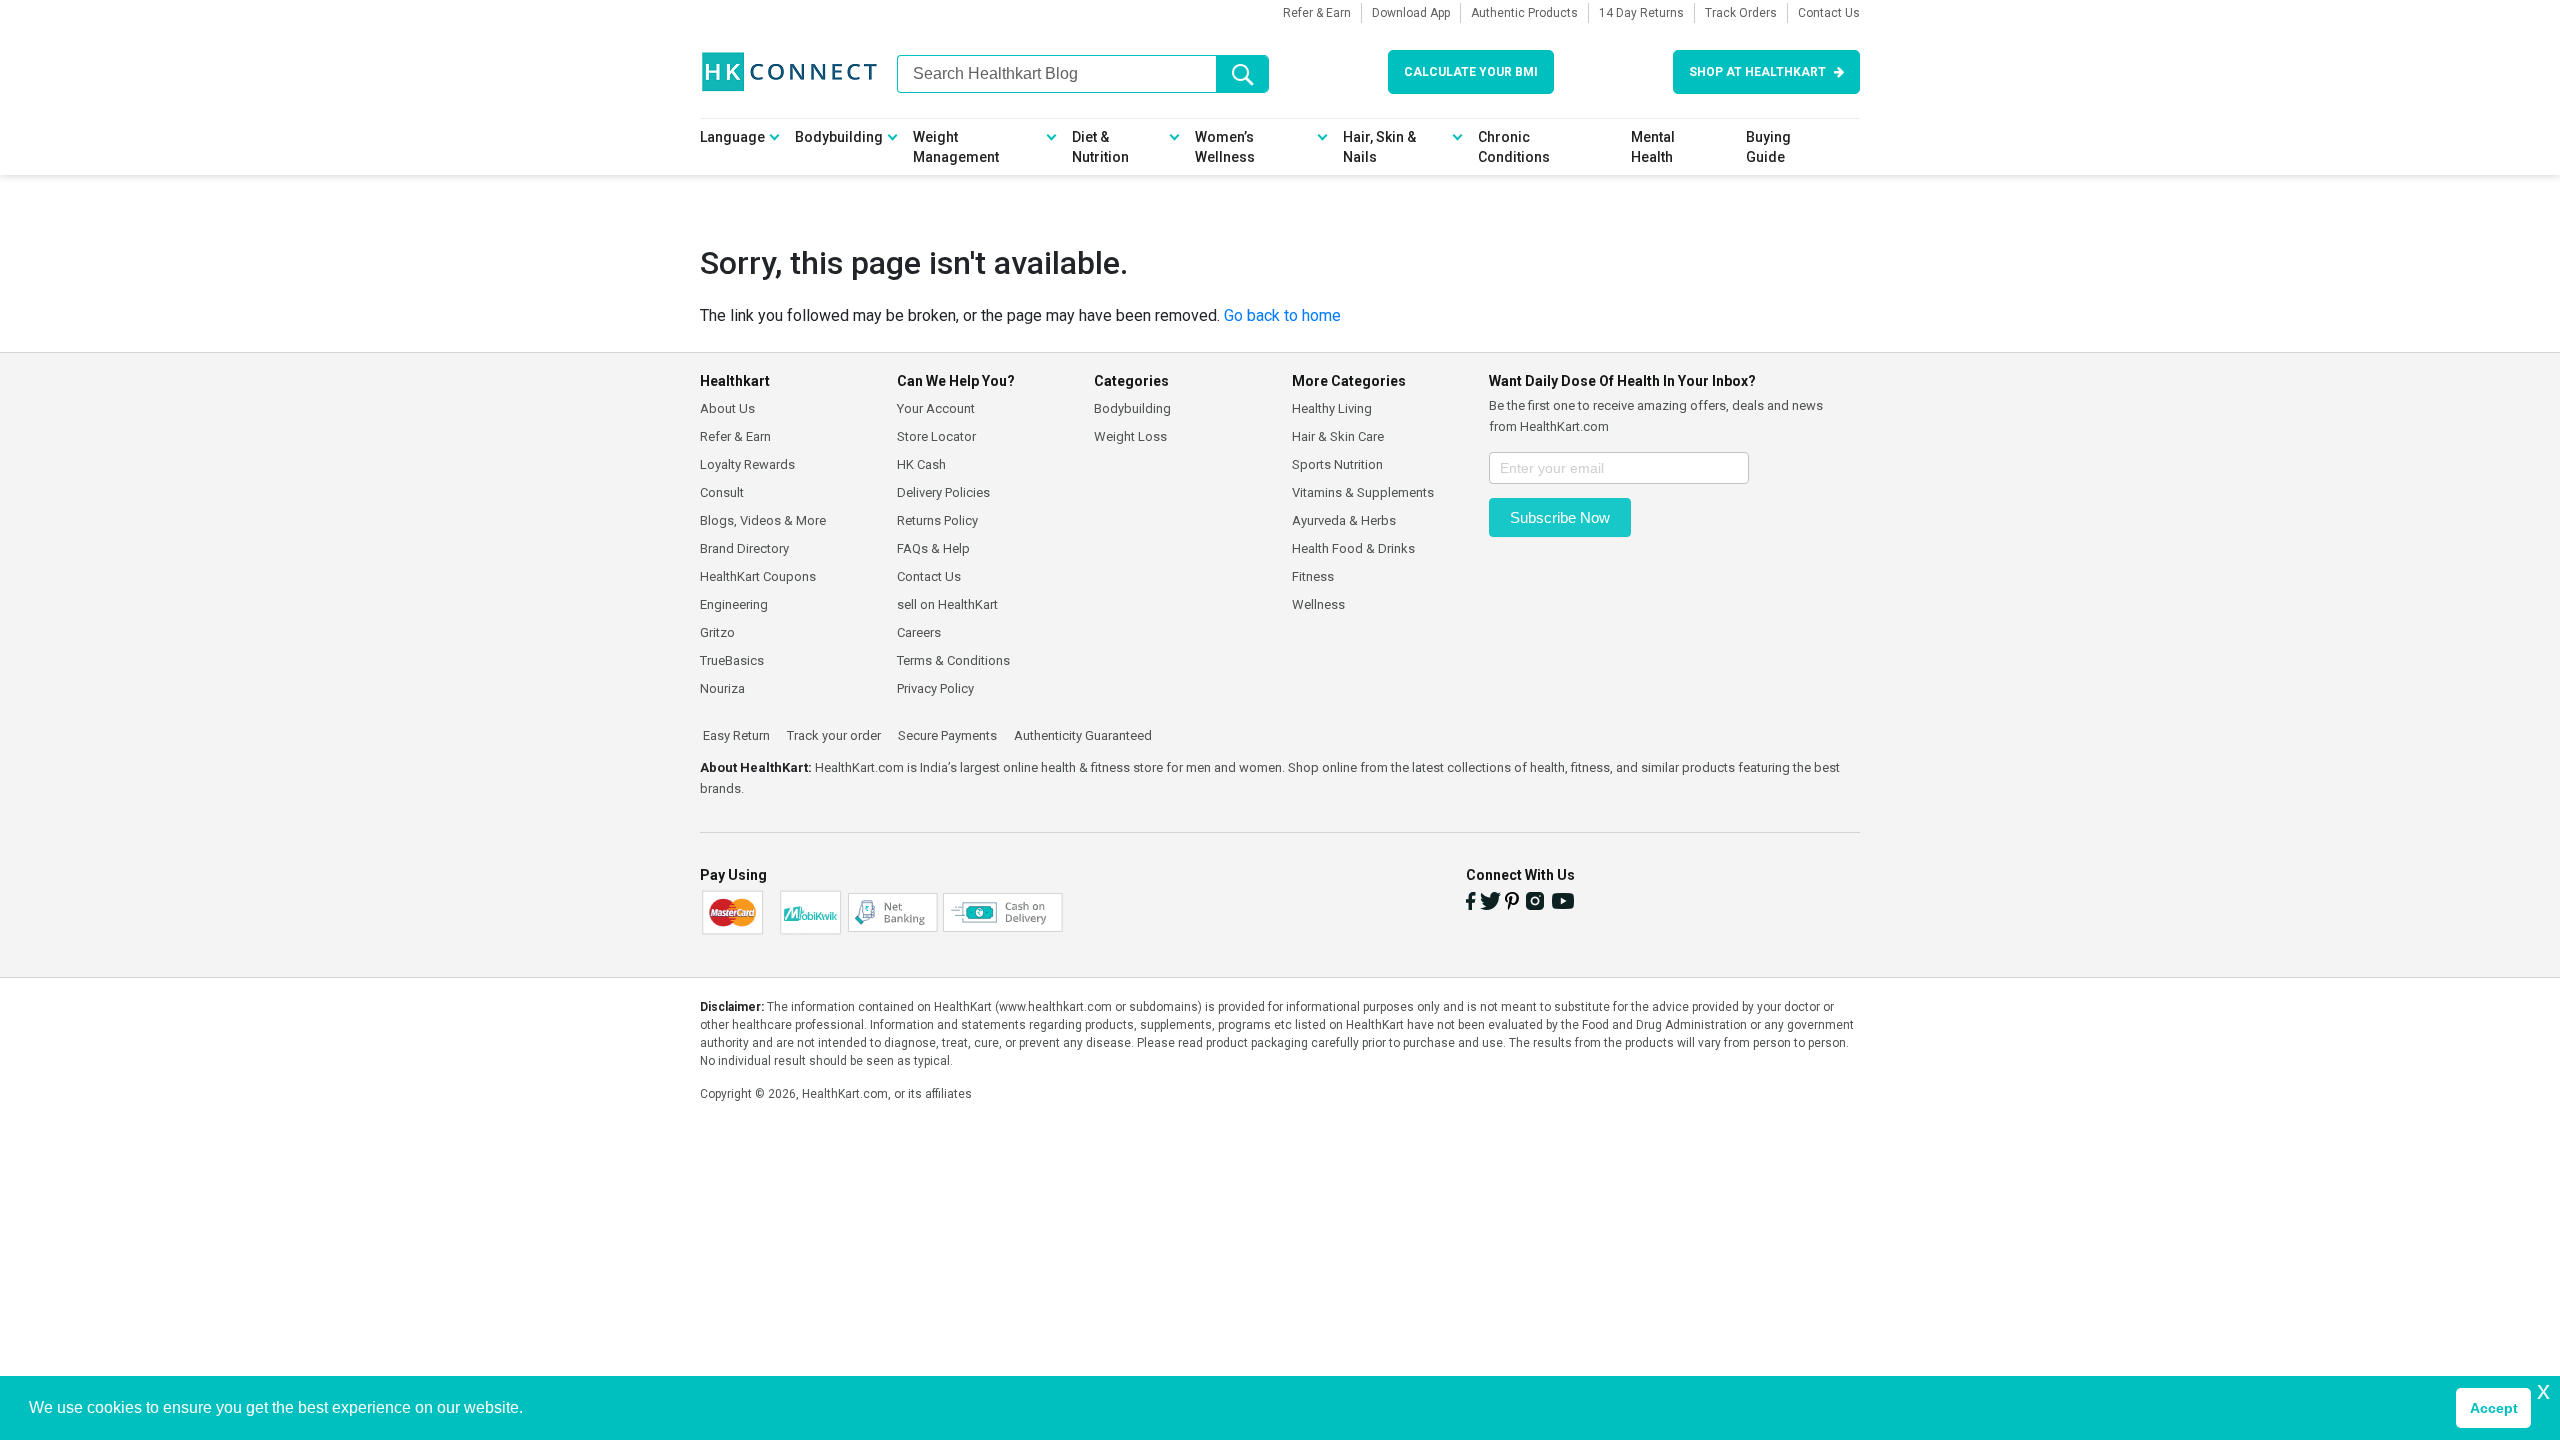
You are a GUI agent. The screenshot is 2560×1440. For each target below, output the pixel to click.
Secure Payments (946, 736)
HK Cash (921, 464)
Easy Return (735, 736)
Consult (722, 492)
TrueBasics (732, 660)
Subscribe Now (1560, 517)
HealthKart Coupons (758, 576)
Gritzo (717, 632)
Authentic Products (1524, 13)
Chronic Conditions (1514, 147)
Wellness (1318, 604)
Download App (1411, 13)
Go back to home (1282, 315)
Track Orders (1741, 13)
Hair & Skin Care (1338, 436)
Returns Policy (937, 520)
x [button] (2543, 1390)
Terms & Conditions (953, 660)
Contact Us (1829, 13)
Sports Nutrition (1337, 464)
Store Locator (936, 436)
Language (732, 137)
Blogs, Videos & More (763, 520)
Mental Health (1653, 147)
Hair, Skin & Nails (1379, 147)
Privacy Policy (935, 688)
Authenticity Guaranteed (1081, 736)
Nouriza (722, 688)
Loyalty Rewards (747, 464)
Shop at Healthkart (1757, 72)
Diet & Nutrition (1100, 147)
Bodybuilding (839, 137)
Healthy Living (1332, 408)
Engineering (734, 604)
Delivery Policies (943, 492)
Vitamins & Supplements (1363, 492)
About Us (727, 408)
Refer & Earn (1317, 13)
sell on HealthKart (947, 604)
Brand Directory (744, 548)
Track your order (832, 736)
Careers (919, 632)
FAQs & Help (933, 548)
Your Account (936, 408)
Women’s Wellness (1225, 147)
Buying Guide (1768, 147)
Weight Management (956, 147)
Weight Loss (1130, 436)
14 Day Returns (1641, 13)
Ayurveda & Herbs (1344, 520)
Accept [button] (2494, 1408)
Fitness (1313, 576)
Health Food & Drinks (1353, 548)
